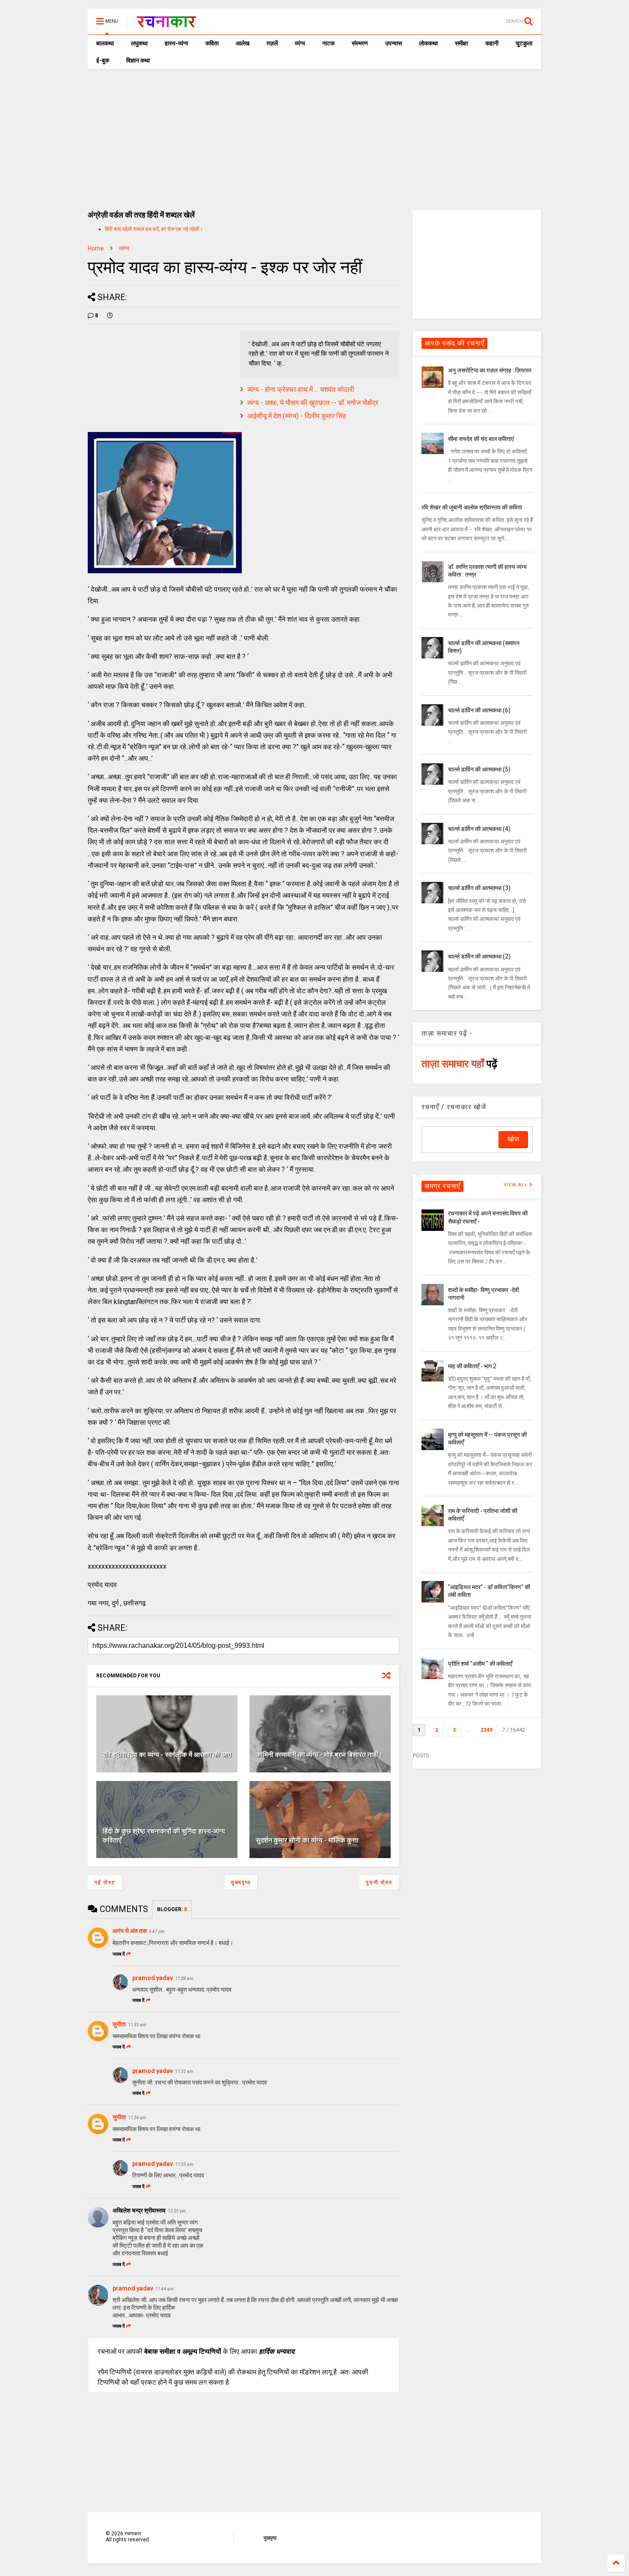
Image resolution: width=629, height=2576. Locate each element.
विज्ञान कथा (138, 60)
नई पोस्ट (105, 1882)
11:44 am (165, 2289)
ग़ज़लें (272, 43)
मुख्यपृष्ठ (241, 1882)
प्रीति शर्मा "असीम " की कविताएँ (480, 1664)
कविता (212, 43)
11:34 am (137, 2118)
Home (96, 248)
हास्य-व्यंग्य (177, 43)
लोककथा (428, 43)
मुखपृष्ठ (270, 2538)
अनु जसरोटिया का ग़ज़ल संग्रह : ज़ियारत (490, 370)
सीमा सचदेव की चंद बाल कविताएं (481, 439)
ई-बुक (103, 60)
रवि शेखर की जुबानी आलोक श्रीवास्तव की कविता (472, 507)
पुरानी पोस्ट (379, 1882)
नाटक (328, 43)
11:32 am (184, 2071)
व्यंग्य (300, 43)
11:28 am (184, 1979)
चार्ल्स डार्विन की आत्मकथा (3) (479, 888)
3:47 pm (157, 1931)
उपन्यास (393, 43)
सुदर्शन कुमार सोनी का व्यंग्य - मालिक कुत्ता (307, 1840)
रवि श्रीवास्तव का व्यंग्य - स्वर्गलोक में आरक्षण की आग (167, 1755)
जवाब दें (119, 1954)
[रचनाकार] (166, 24)
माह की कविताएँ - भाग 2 (472, 1366)
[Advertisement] (314, 133)
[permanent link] (110, 316)
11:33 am (137, 2025)
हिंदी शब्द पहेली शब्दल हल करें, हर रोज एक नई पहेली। (154, 229)
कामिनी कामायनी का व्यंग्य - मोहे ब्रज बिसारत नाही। (319, 1755)
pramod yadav (153, 1978)
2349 (487, 1730)
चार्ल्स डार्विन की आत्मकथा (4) (479, 829)
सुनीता (119, 2024)
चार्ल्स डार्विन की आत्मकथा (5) (479, 769)
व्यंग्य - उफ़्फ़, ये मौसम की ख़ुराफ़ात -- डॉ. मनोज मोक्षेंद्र (313, 403)
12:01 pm (177, 2211)
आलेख (243, 43)
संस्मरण (360, 43)
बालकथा (105, 43)
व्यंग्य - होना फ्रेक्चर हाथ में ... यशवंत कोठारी (301, 389)
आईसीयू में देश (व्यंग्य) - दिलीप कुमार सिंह (297, 416)
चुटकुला (524, 43)
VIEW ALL (516, 1185)
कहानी (492, 43)
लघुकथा (139, 43)
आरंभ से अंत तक (130, 1931)
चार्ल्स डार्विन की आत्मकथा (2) (479, 956)
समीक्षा (461, 43)
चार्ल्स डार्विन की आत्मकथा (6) (479, 710)
